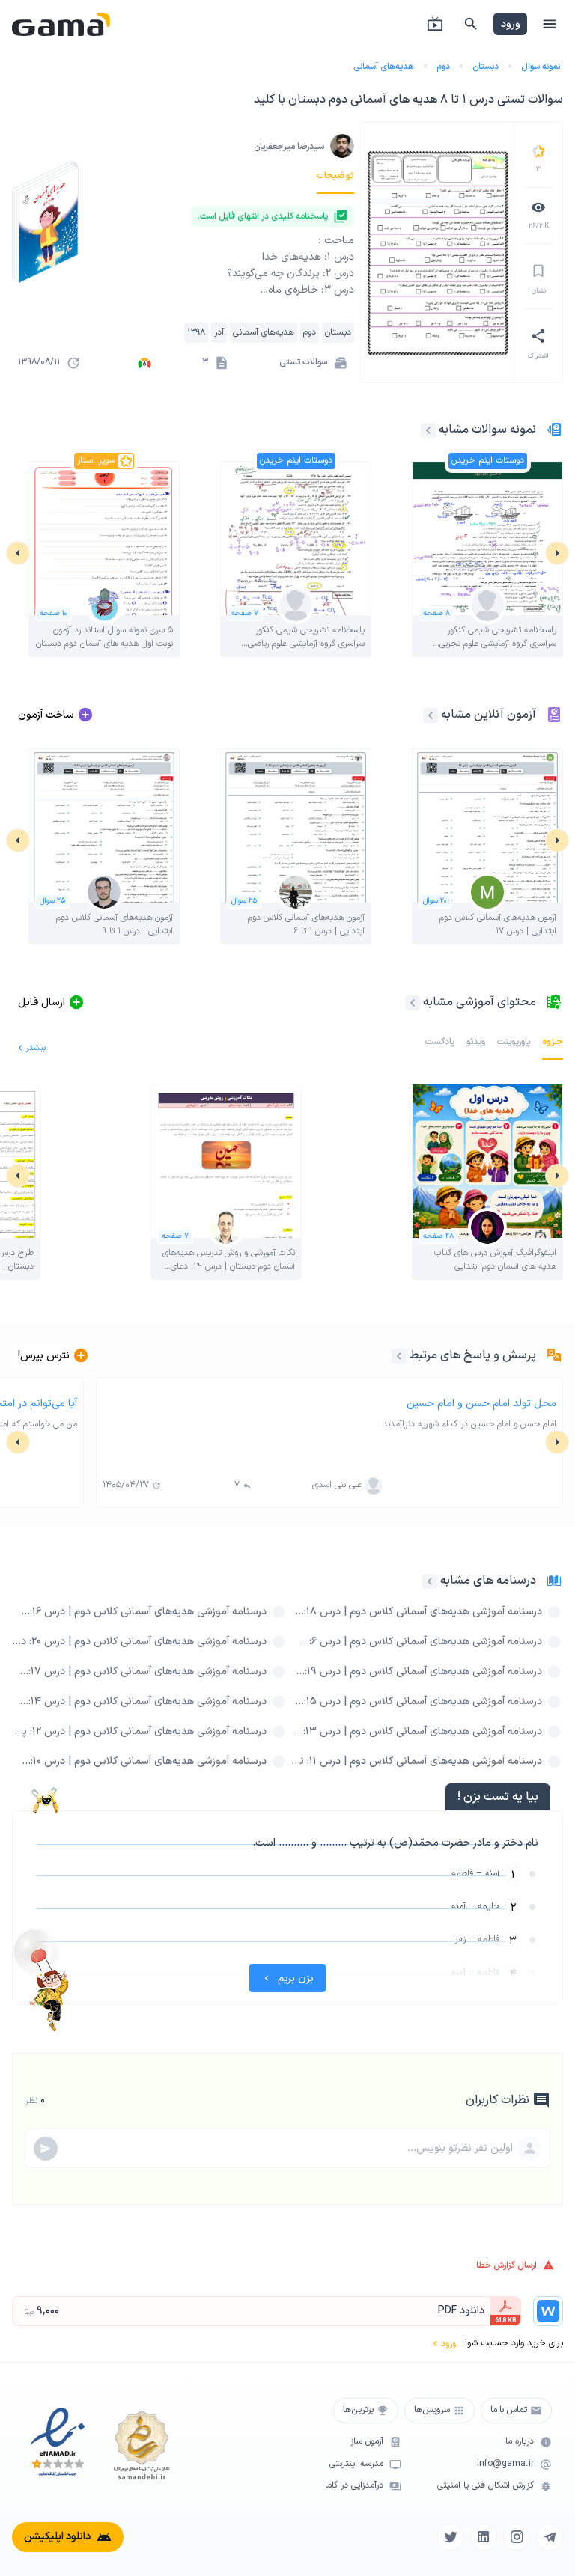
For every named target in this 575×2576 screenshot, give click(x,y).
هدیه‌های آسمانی (384, 67)
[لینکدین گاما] (484, 2537)
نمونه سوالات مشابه (487, 430)
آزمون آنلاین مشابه (489, 715)
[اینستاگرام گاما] (517, 2537)
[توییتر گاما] (451, 2537)
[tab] (335, 176)
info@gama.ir (505, 2464)
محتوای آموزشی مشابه (480, 1002)
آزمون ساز (367, 2442)
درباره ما (520, 2442)
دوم (443, 67)
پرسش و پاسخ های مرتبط (473, 1355)
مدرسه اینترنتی (356, 2464)
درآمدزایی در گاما (354, 2486)
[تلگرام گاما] (550, 2537)
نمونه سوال (541, 67)
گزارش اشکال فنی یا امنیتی (486, 2486)
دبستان (486, 67)
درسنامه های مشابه (488, 1581)
